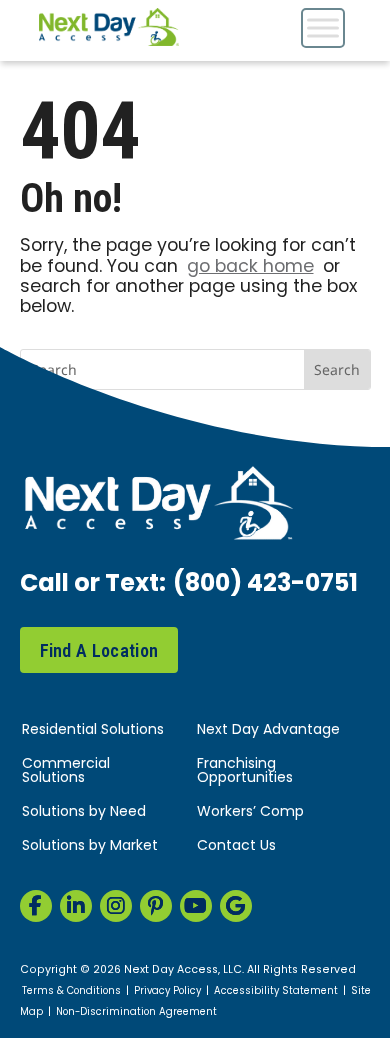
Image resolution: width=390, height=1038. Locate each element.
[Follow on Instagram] (116, 906)
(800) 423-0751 (265, 585)
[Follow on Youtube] (196, 906)
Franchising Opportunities (245, 771)
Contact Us (236, 846)
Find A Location (99, 650)
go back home (250, 267)
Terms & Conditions (71, 992)
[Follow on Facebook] (36, 906)
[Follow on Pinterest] (156, 906)
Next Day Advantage (268, 730)
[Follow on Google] (236, 906)
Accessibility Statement (276, 992)
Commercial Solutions (66, 771)
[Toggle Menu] (323, 27)
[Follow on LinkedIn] (76, 906)
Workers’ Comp (250, 812)
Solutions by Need (84, 812)
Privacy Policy (167, 992)
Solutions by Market (90, 846)
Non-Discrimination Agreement (136, 1013)
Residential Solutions (93, 730)
